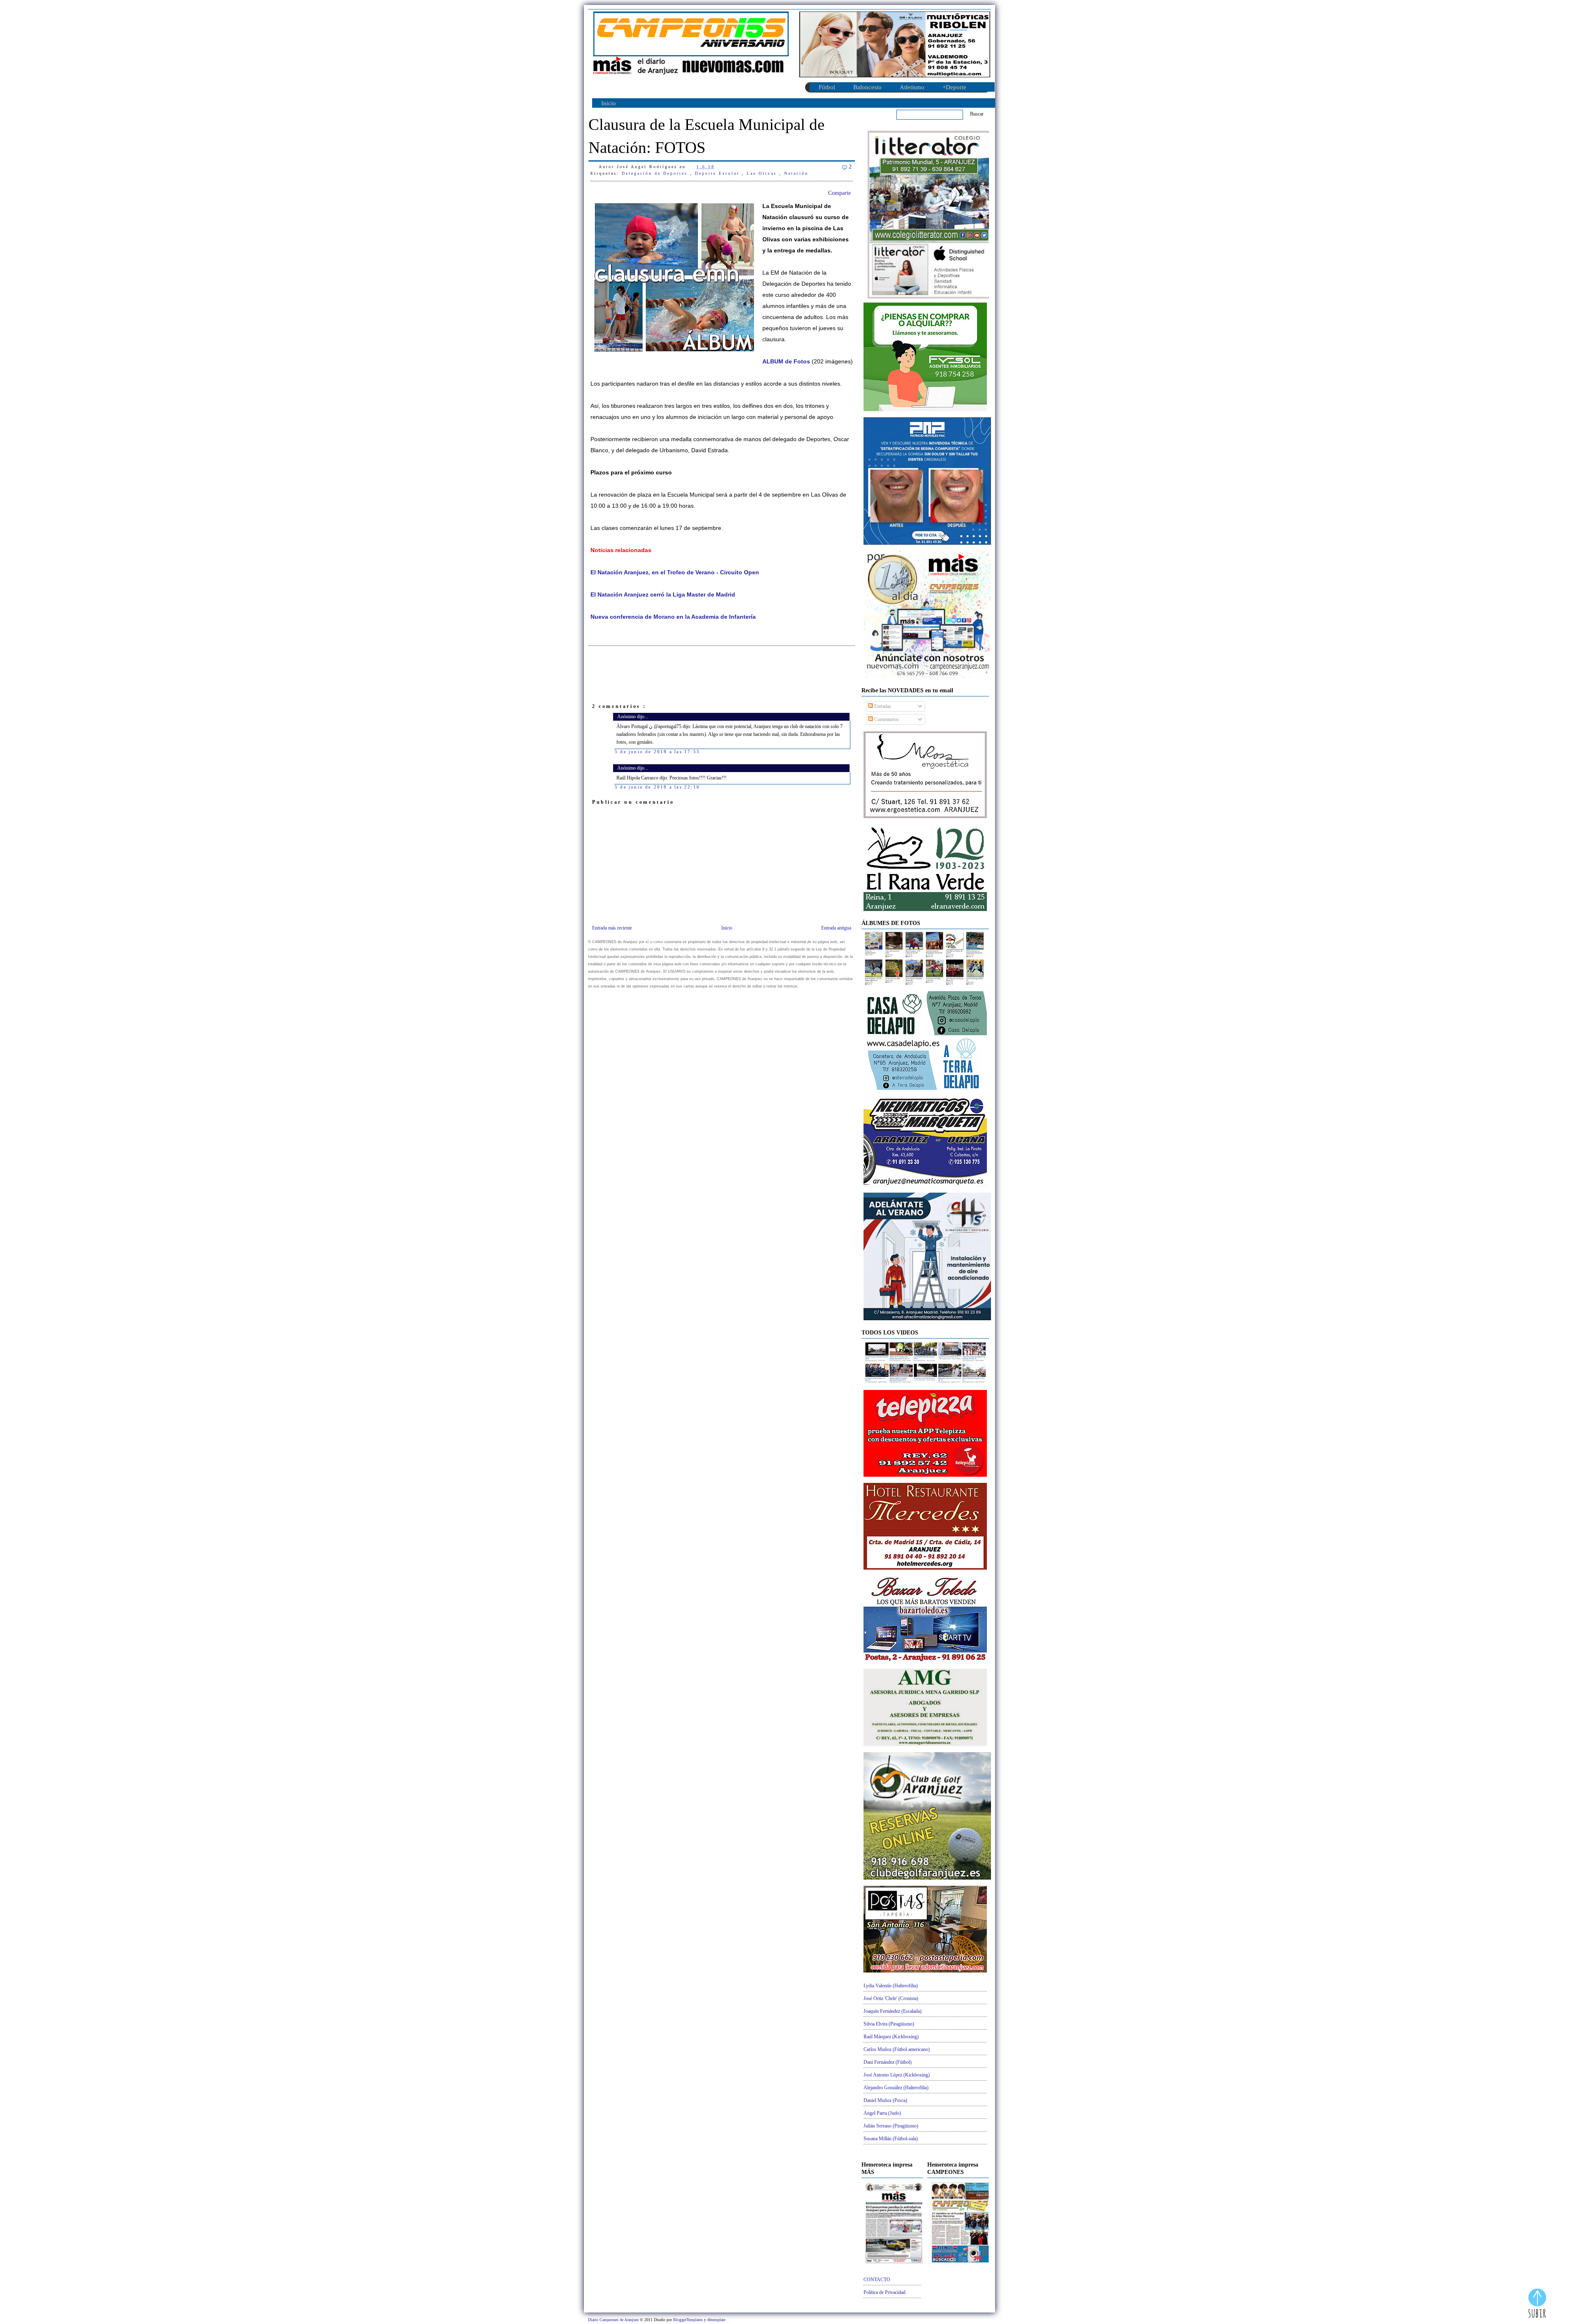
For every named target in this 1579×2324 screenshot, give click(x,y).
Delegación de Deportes (656, 173)
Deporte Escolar (718, 173)
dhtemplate (716, 2320)
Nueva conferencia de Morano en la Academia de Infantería (673, 617)
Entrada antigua (836, 928)
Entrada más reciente (612, 928)
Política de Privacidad (884, 2292)
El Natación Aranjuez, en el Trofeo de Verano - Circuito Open (675, 572)
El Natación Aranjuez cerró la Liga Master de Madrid (663, 595)
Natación (796, 173)
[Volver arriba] (1537, 2304)
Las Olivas (763, 173)
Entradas (882, 706)
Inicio (609, 103)
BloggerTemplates (689, 2320)
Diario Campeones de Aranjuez (614, 2320)
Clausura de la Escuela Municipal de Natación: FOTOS (706, 136)
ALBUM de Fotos (786, 362)
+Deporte (954, 87)
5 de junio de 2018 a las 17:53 (657, 752)
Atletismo (912, 87)
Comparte (839, 193)
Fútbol (827, 87)
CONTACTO (877, 2280)
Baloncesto (867, 87)
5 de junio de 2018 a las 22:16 (657, 787)
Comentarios (886, 719)
